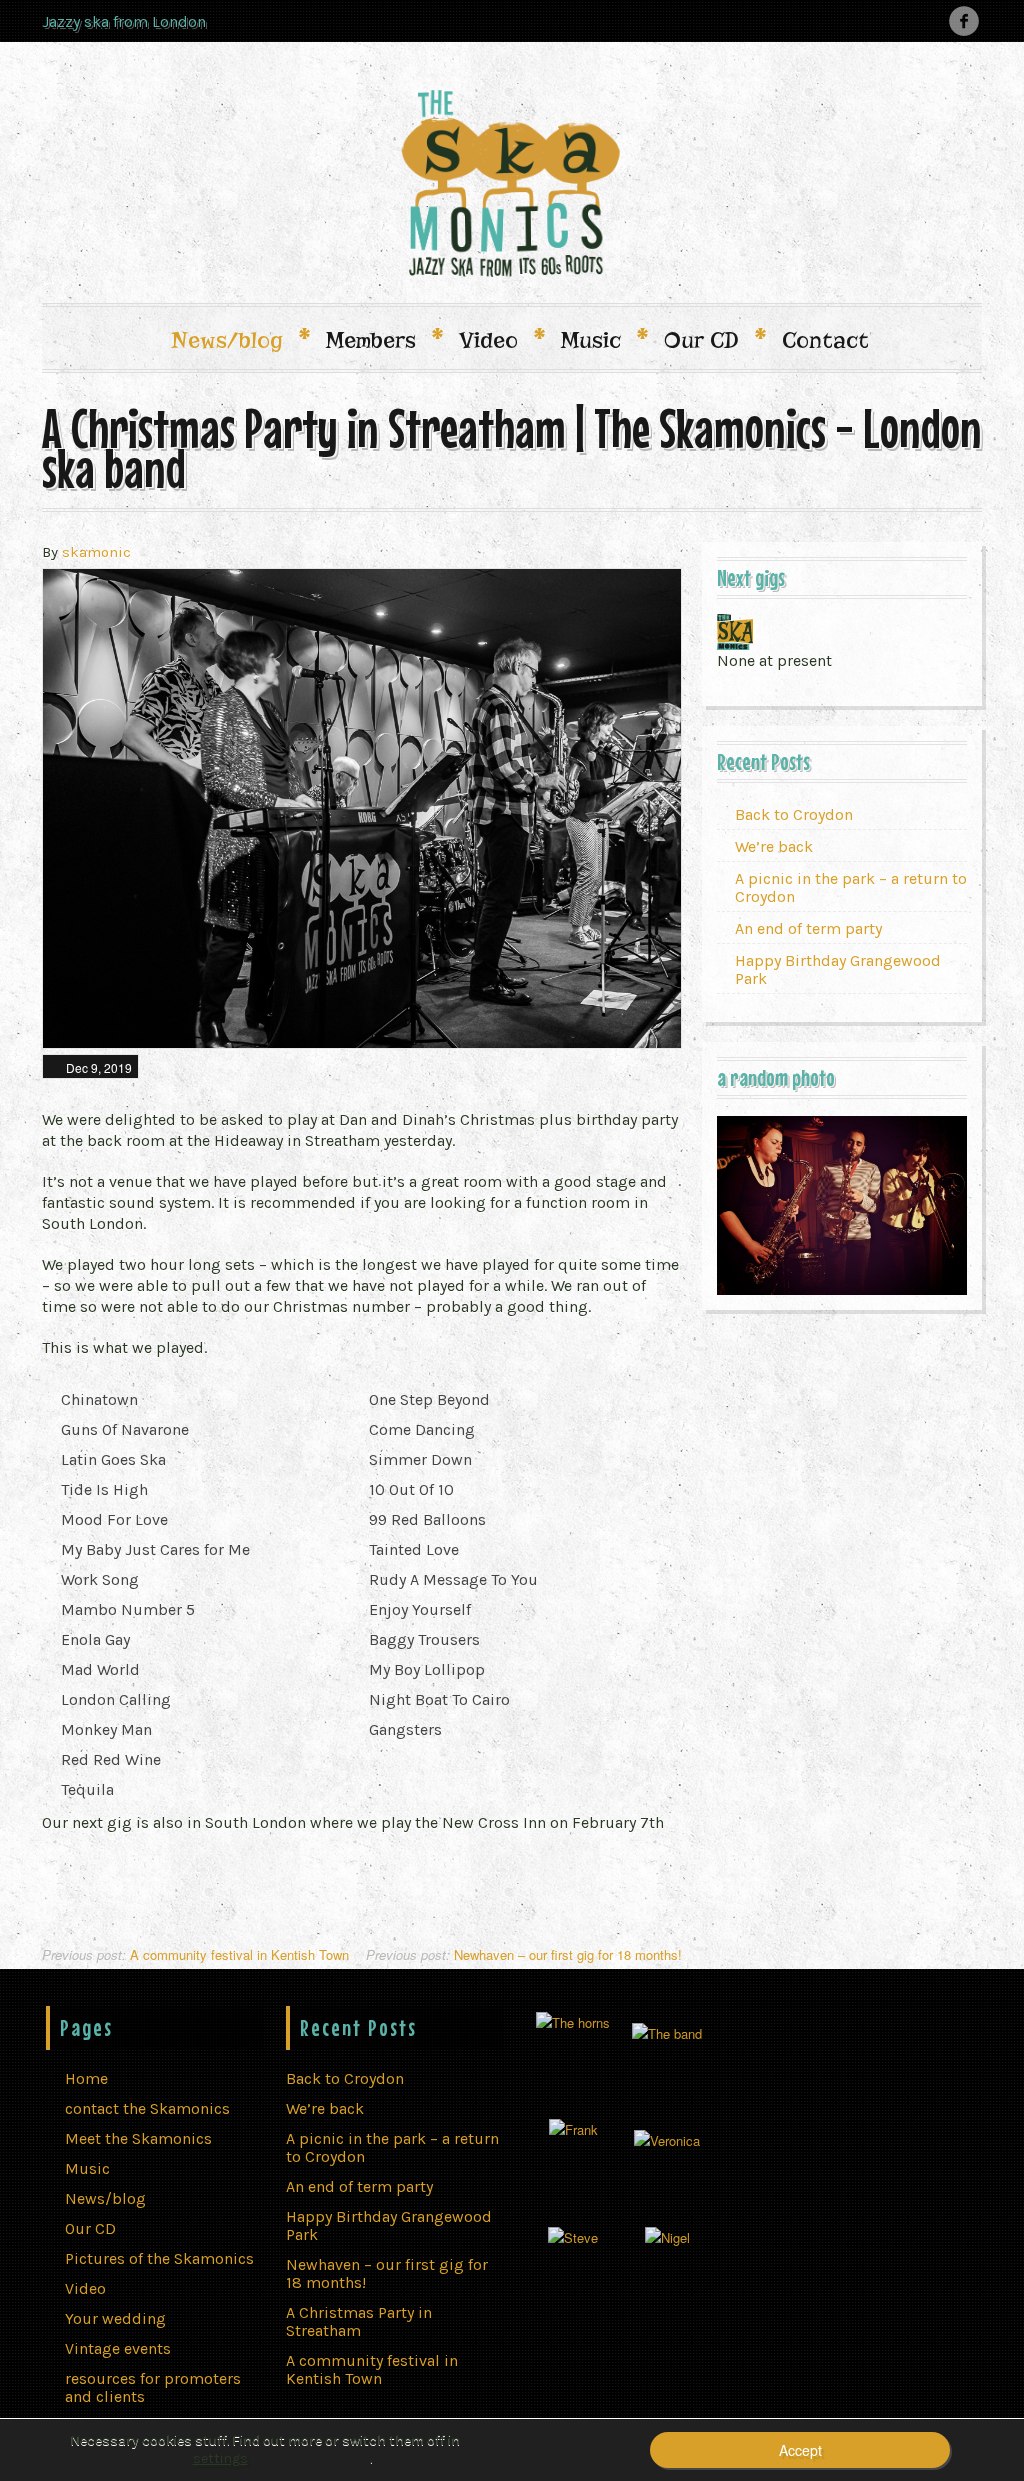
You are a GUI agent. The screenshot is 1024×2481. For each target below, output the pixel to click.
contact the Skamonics (147, 2108)
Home (86, 2078)
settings (220, 2458)
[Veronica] (667, 2138)
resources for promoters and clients (153, 2387)
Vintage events (118, 2348)
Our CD (713, 339)
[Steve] (573, 2235)
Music (603, 339)
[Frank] (573, 2127)
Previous (70, 810)
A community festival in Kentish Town (195, 1954)
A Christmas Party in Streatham (359, 2321)
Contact (825, 340)
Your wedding (115, 2318)
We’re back (774, 846)
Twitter (928, 21)
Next (653, 810)
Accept (800, 2450)
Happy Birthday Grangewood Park (838, 969)
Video (500, 339)
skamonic (96, 552)
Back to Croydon (794, 814)
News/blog (239, 339)
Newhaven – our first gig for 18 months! (524, 1954)
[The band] (667, 2030)
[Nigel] (667, 2235)
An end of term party (808, 928)
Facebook (964, 21)
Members (383, 339)
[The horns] (573, 2020)
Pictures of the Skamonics (159, 2258)
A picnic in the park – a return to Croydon (851, 887)
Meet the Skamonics (138, 2138)
